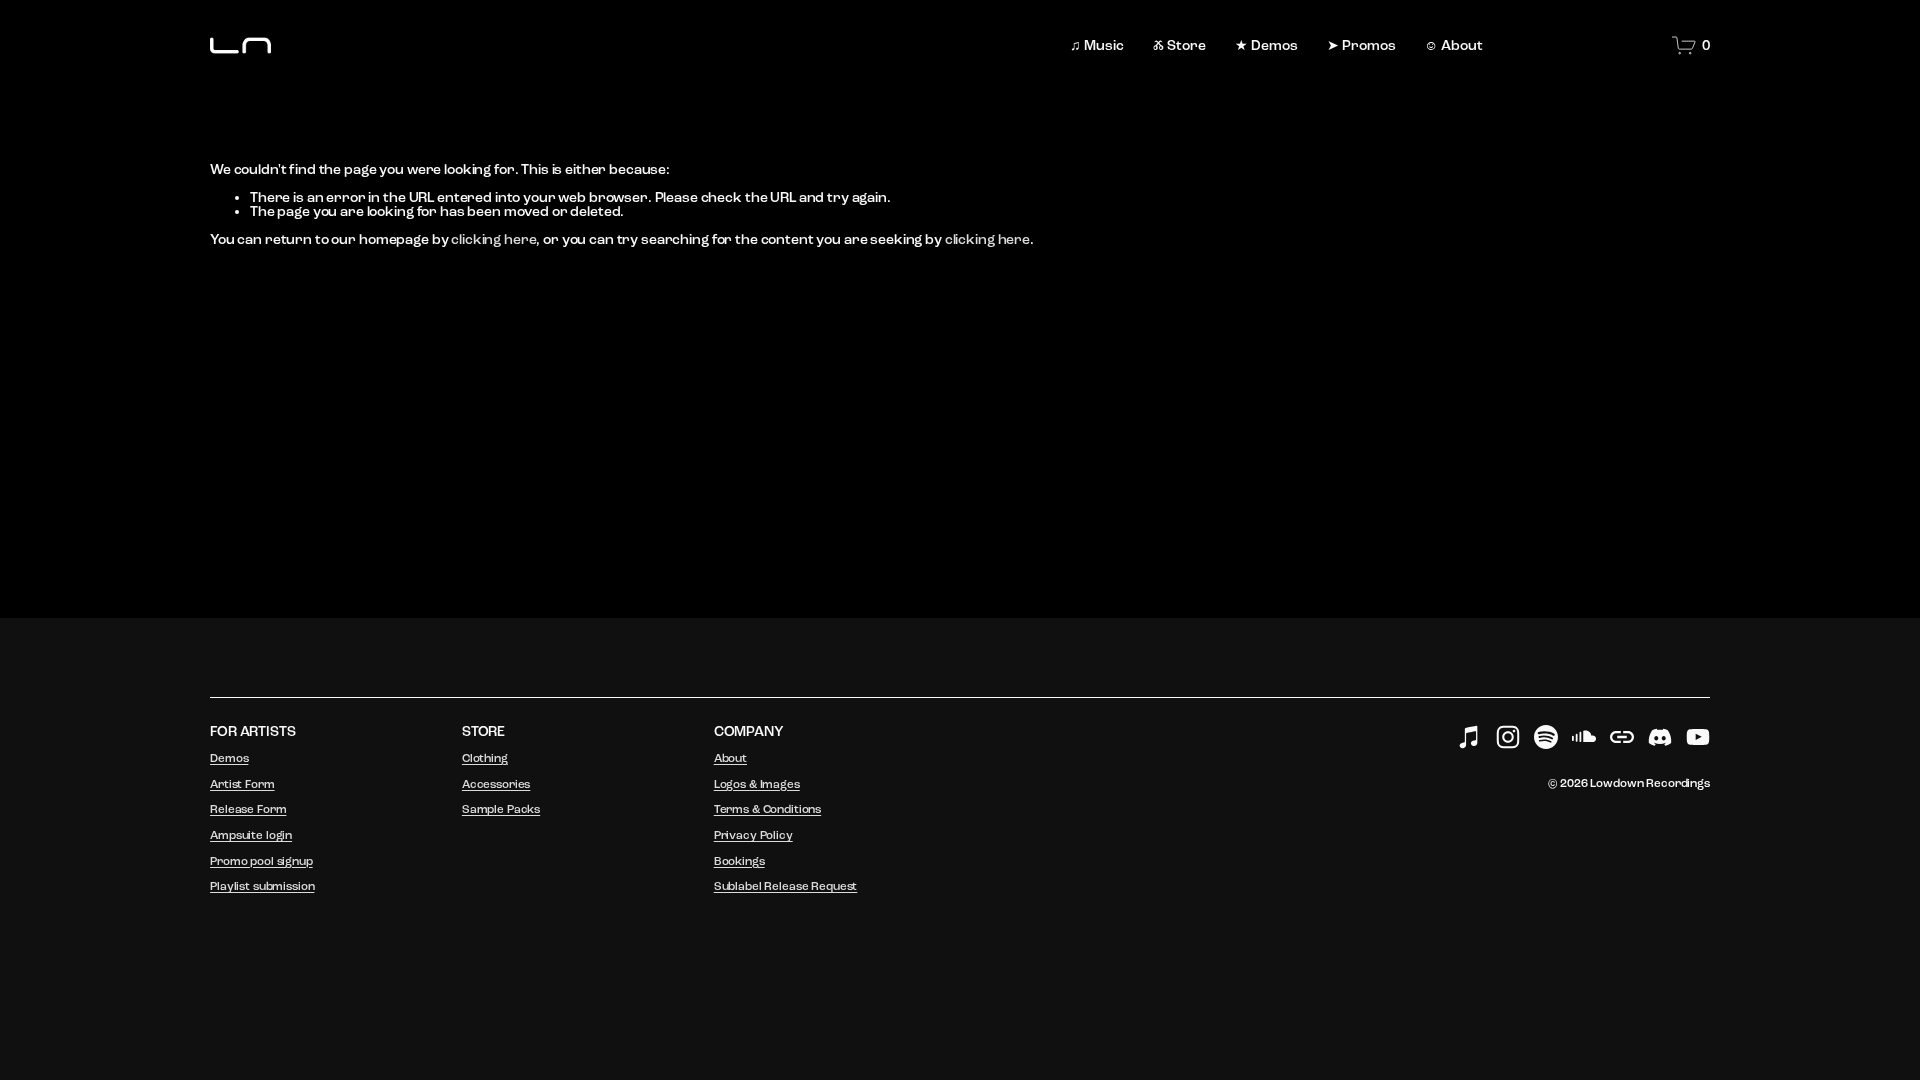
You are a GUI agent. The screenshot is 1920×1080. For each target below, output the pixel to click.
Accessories (496, 785)
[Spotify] (1546, 737)
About (730, 759)
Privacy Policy (753, 836)
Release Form (248, 810)
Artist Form (242, 785)
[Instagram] (1508, 737)
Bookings (739, 862)
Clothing (485, 759)
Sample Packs (501, 810)
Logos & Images (757, 785)
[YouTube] (1698, 737)
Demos (229, 759)
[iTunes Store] (1470, 737)
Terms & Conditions (767, 810)
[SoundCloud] (1584, 737)
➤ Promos (1361, 45)
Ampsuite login (251, 836)
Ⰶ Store (1179, 45)
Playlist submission (262, 887)
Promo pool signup (261, 862)
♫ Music (1097, 45)
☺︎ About (1453, 45)
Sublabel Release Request (786, 887)
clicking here (493, 239)
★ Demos (1266, 45)
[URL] (1622, 737)
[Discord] (1660, 737)
